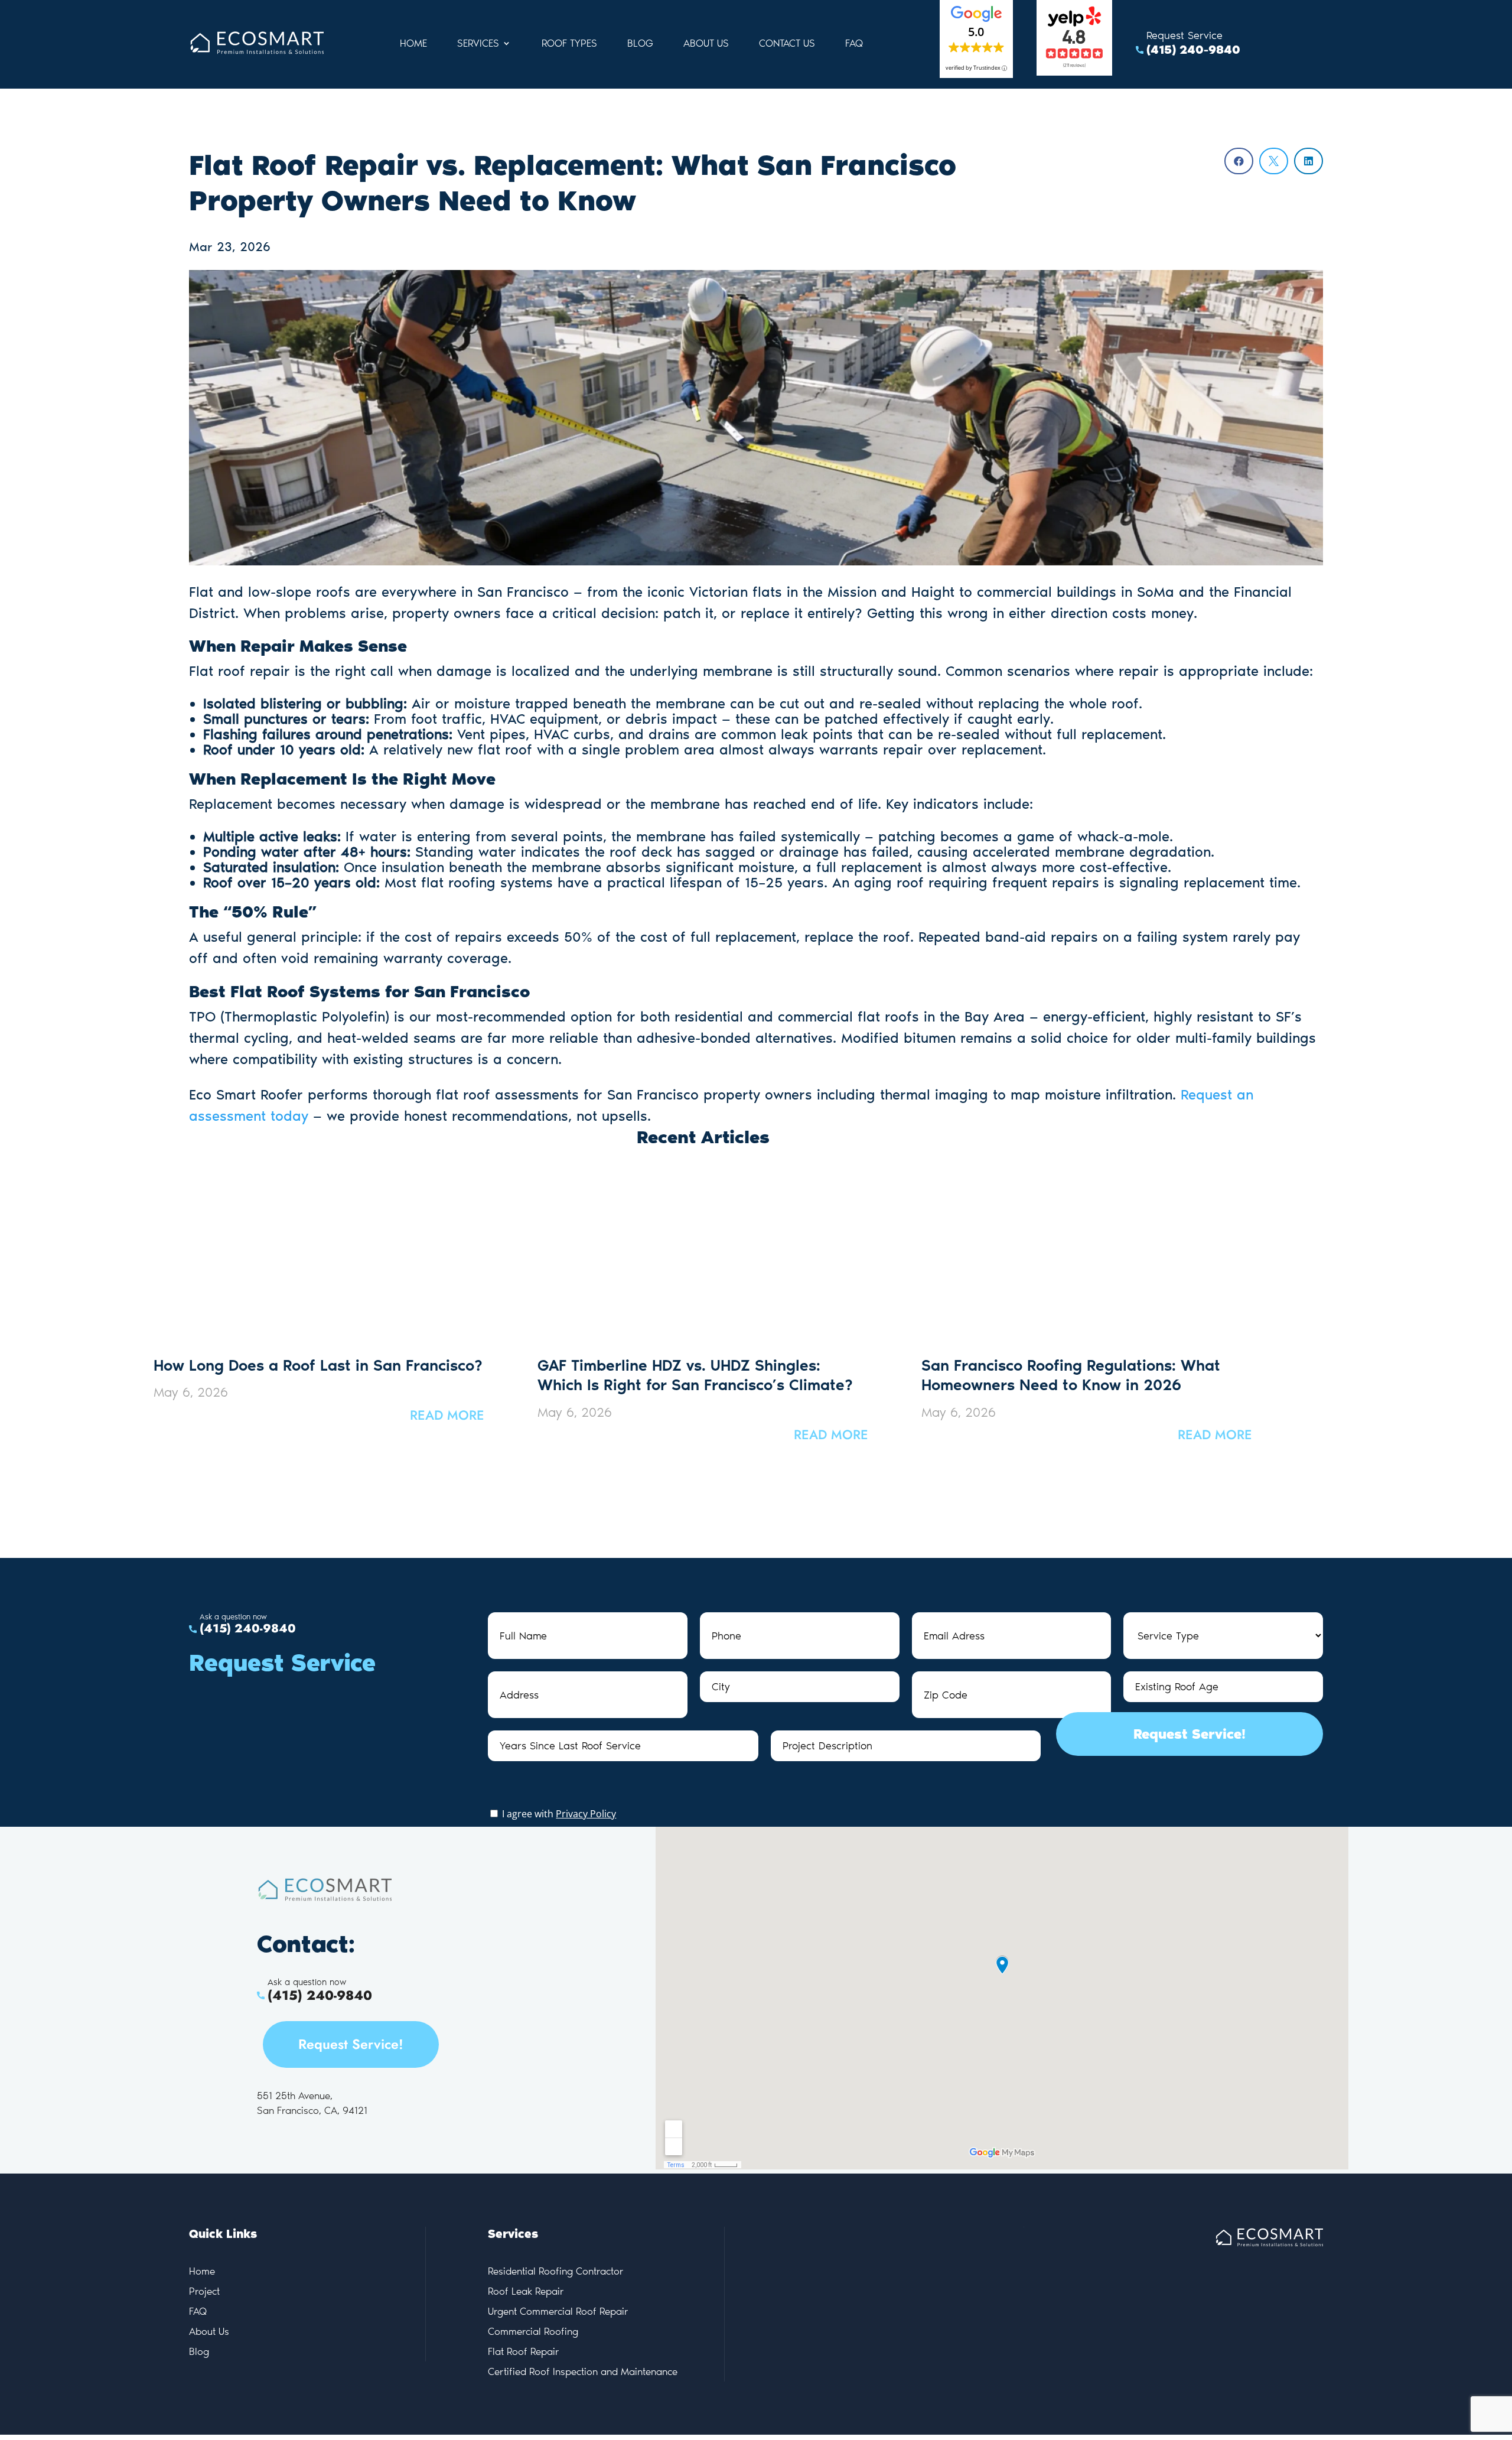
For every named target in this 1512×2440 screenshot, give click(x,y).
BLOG (640, 44)
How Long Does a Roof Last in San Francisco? (318, 1365)
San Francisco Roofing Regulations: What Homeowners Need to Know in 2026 (1071, 1375)
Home (413, 44)
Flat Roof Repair (524, 2351)
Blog (199, 2351)
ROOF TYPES (569, 44)
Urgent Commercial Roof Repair (558, 2311)
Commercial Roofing (533, 2331)
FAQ (854, 44)
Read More (447, 1415)
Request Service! (1190, 1734)
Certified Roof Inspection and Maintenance (583, 2371)
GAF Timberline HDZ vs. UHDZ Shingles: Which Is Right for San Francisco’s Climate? (695, 1375)
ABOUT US (706, 44)
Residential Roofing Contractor (556, 2271)
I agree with (558, 1814)
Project (204, 2291)
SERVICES (478, 44)
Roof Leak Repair (526, 2291)
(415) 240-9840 (1193, 50)
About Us (209, 2331)
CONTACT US (787, 44)
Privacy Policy (586, 1814)
